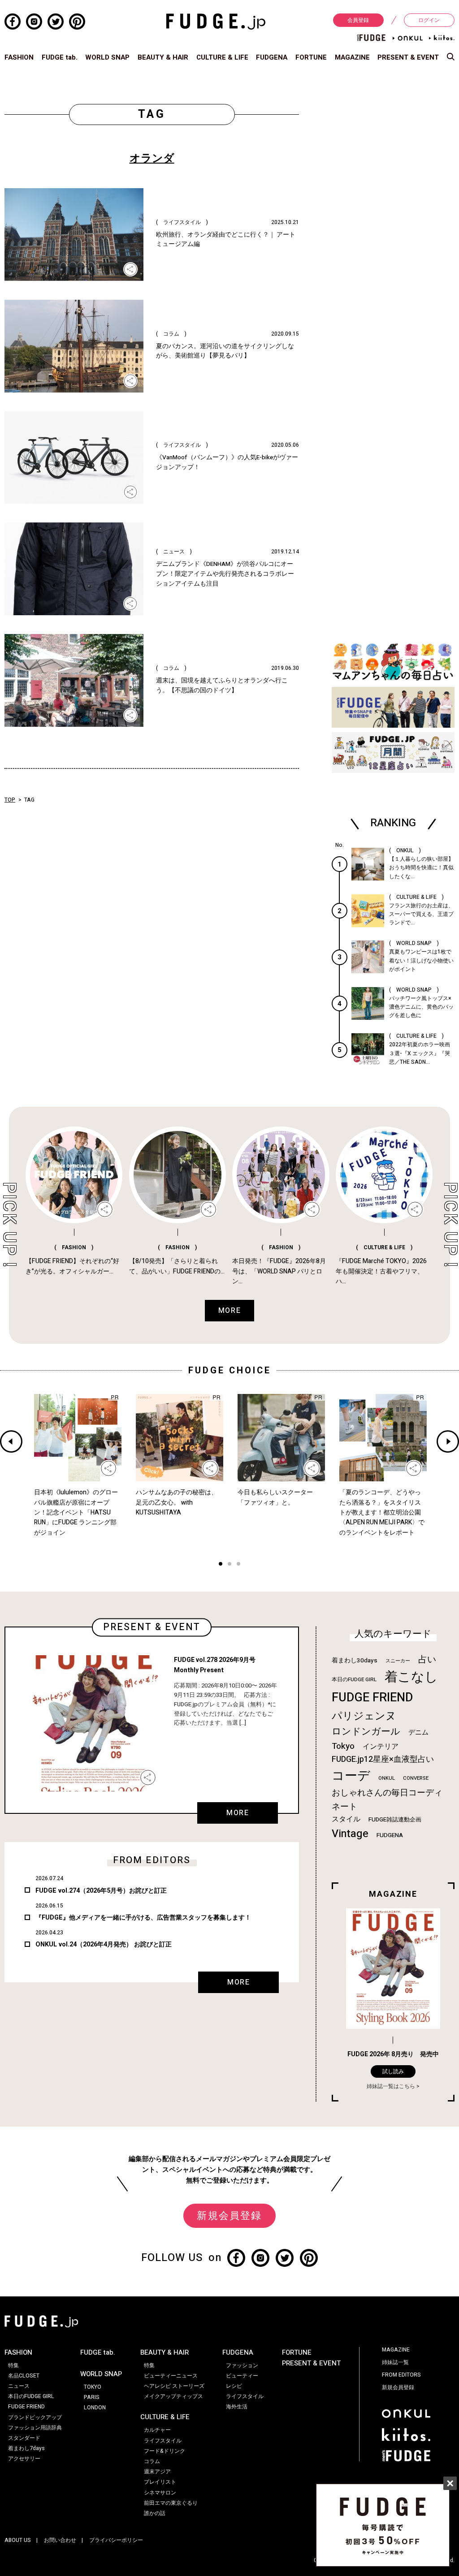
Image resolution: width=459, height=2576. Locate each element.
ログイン (429, 20)
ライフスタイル (163, 2441)
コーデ (351, 1776)
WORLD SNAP (107, 57)
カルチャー (157, 2430)
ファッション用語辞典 (35, 2428)
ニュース (19, 2386)
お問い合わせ (60, 2540)
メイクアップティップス (173, 2396)
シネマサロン (160, 2493)
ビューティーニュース (171, 2376)
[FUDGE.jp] (216, 21)
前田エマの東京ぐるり (171, 2503)
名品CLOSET (24, 2376)
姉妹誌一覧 (395, 2362)
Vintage (350, 1834)
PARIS (92, 2397)
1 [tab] (221, 1565)
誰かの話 (155, 2513)
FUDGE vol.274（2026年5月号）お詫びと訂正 (101, 1891)
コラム (152, 2461)
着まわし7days (26, 2448)
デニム (418, 1732)
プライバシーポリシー (116, 2540)
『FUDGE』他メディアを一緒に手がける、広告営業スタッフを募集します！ (143, 1918)
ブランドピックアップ (35, 2417)
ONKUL (387, 1778)
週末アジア (157, 2472)
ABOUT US (18, 2540)
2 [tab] (229, 1565)
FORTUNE (311, 57)
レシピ (234, 2386)
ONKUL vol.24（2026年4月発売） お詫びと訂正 (104, 1944)
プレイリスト (160, 2482)
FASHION (19, 57)
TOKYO (93, 2387)
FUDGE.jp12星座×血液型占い (383, 1759)
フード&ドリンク (165, 2451)
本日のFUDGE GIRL (354, 1680)
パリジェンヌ (364, 1716)
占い (427, 1659)
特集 (13, 2365)
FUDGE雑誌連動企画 (395, 1820)
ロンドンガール (366, 1732)
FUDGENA (272, 57)
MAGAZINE (352, 57)
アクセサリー (24, 2459)
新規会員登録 (229, 2216)
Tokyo (343, 1746)
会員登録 (358, 20)
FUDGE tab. (60, 57)
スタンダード (24, 2438)
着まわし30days (355, 1661)
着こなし (411, 1677)
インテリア (381, 1747)
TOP (10, 800)
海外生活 (237, 2407)
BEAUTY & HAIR (163, 57)
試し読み (393, 2071)
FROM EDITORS (401, 2375)
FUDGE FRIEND (372, 1698)
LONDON (95, 2408)
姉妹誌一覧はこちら (391, 2086)
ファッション (242, 2365)
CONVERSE (416, 1778)
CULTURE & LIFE (222, 57)
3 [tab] (238, 1565)
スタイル (346, 1819)
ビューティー (242, 2376)
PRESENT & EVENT (408, 57)
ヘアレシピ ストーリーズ (174, 2386)
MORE (238, 1813)
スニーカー (398, 1661)
